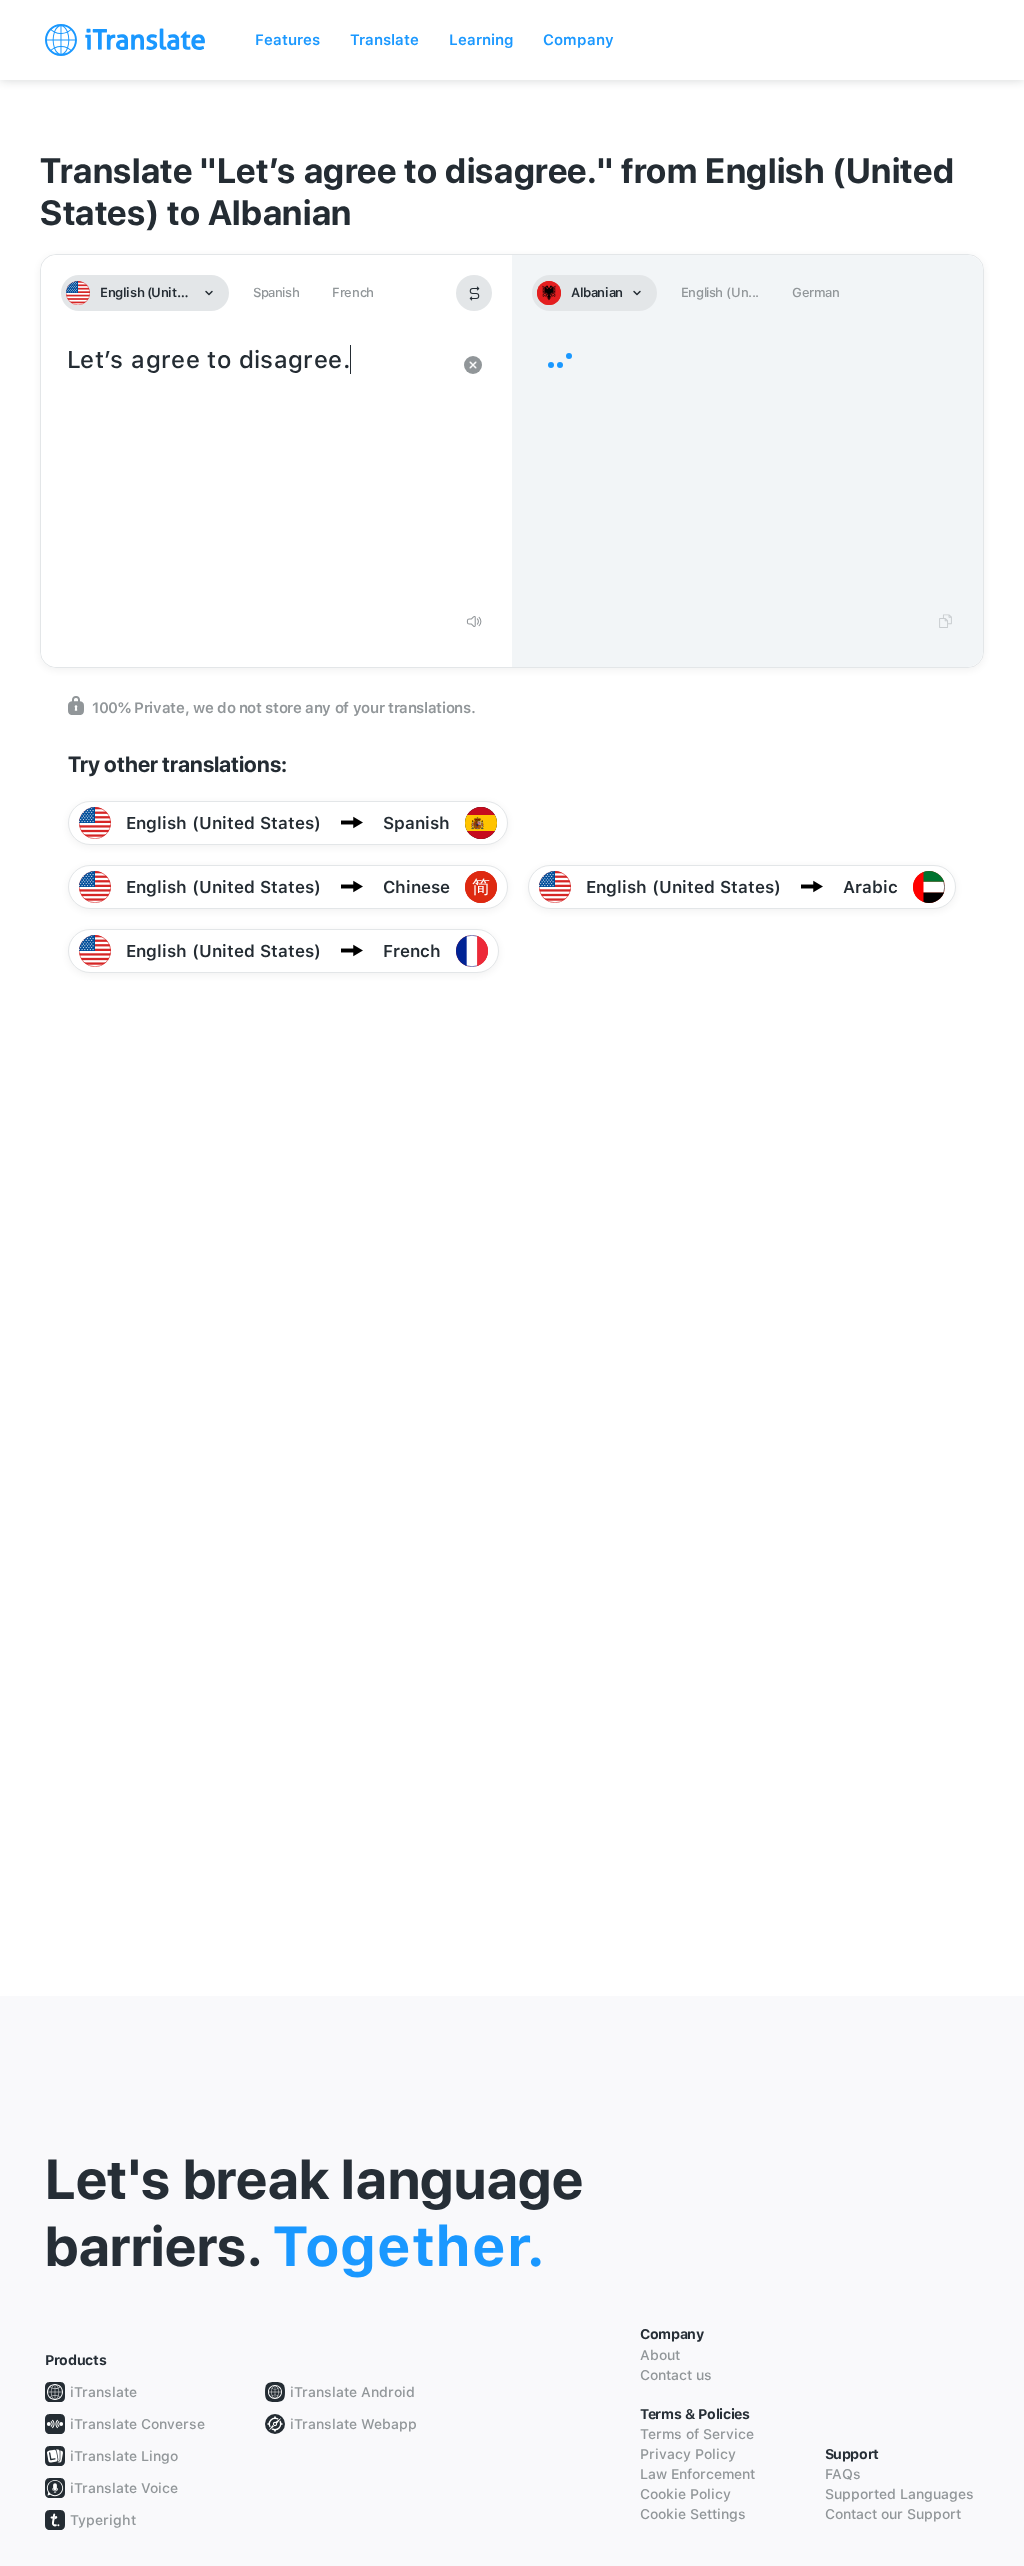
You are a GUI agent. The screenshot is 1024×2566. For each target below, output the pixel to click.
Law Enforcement (697, 2474)
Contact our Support (893, 2514)
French (353, 292)
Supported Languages (899, 2494)
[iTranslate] (125, 40)
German (816, 292)
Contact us (676, 2375)
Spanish (276, 292)
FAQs (843, 2474)
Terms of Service (697, 2434)
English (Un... (720, 292)
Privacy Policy (688, 2454)
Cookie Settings (693, 2514)
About (660, 2355)
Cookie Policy (685, 2494)
